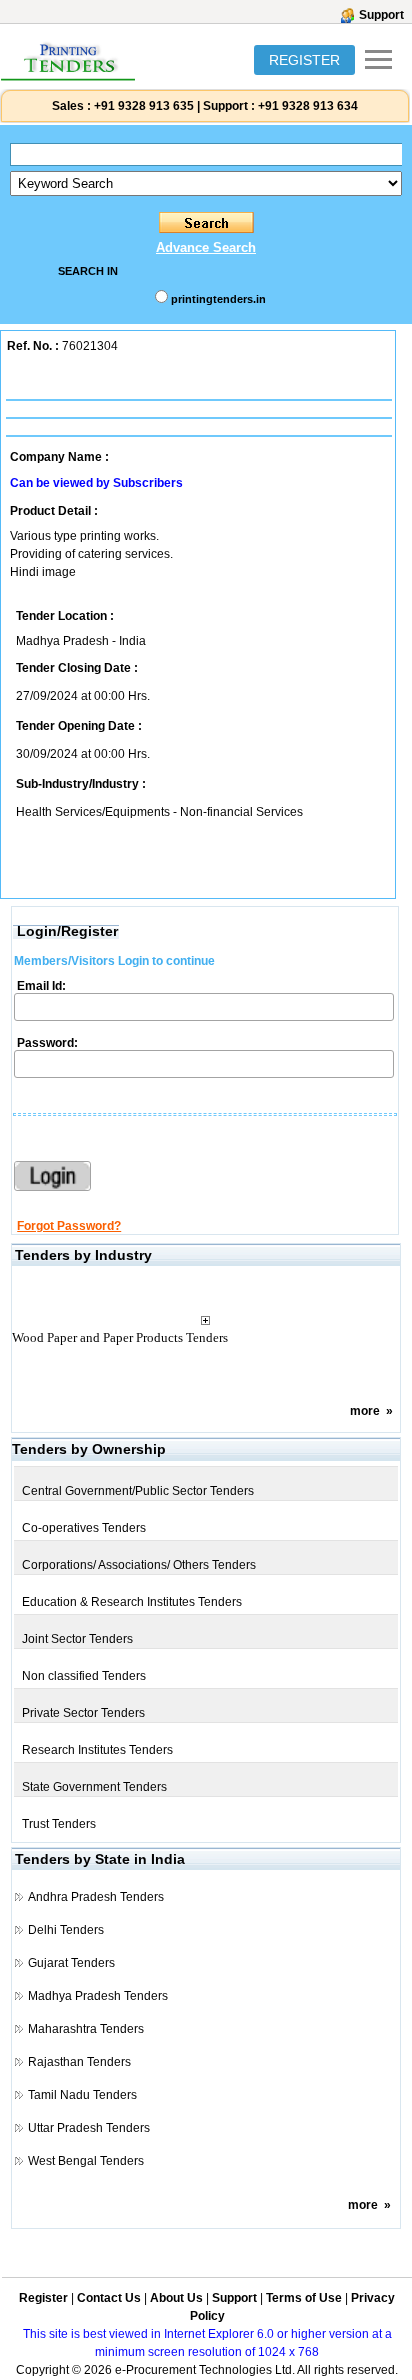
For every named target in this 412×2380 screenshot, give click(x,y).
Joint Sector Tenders (77, 1639)
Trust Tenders (59, 1824)
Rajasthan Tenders (79, 2062)
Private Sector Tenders (83, 1713)
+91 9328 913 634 (308, 106)
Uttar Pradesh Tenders (89, 2128)
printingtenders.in (218, 299)
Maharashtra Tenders (86, 2029)
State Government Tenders (94, 1787)
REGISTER (304, 60)
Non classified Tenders (84, 1676)
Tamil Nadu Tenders (82, 2095)
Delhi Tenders (66, 1930)
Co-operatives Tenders (84, 1528)
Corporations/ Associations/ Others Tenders (139, 1565)
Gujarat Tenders (71, 1963)
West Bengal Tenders (86, 2161)
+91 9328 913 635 (142, 106)
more (365, 1411)
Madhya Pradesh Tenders (98, 1996)
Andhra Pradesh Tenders (96, 1897)
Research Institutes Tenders (97, 1750)
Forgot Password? (69, 1226)
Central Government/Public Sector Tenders (138, 1491)
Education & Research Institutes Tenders (132, 1602)
